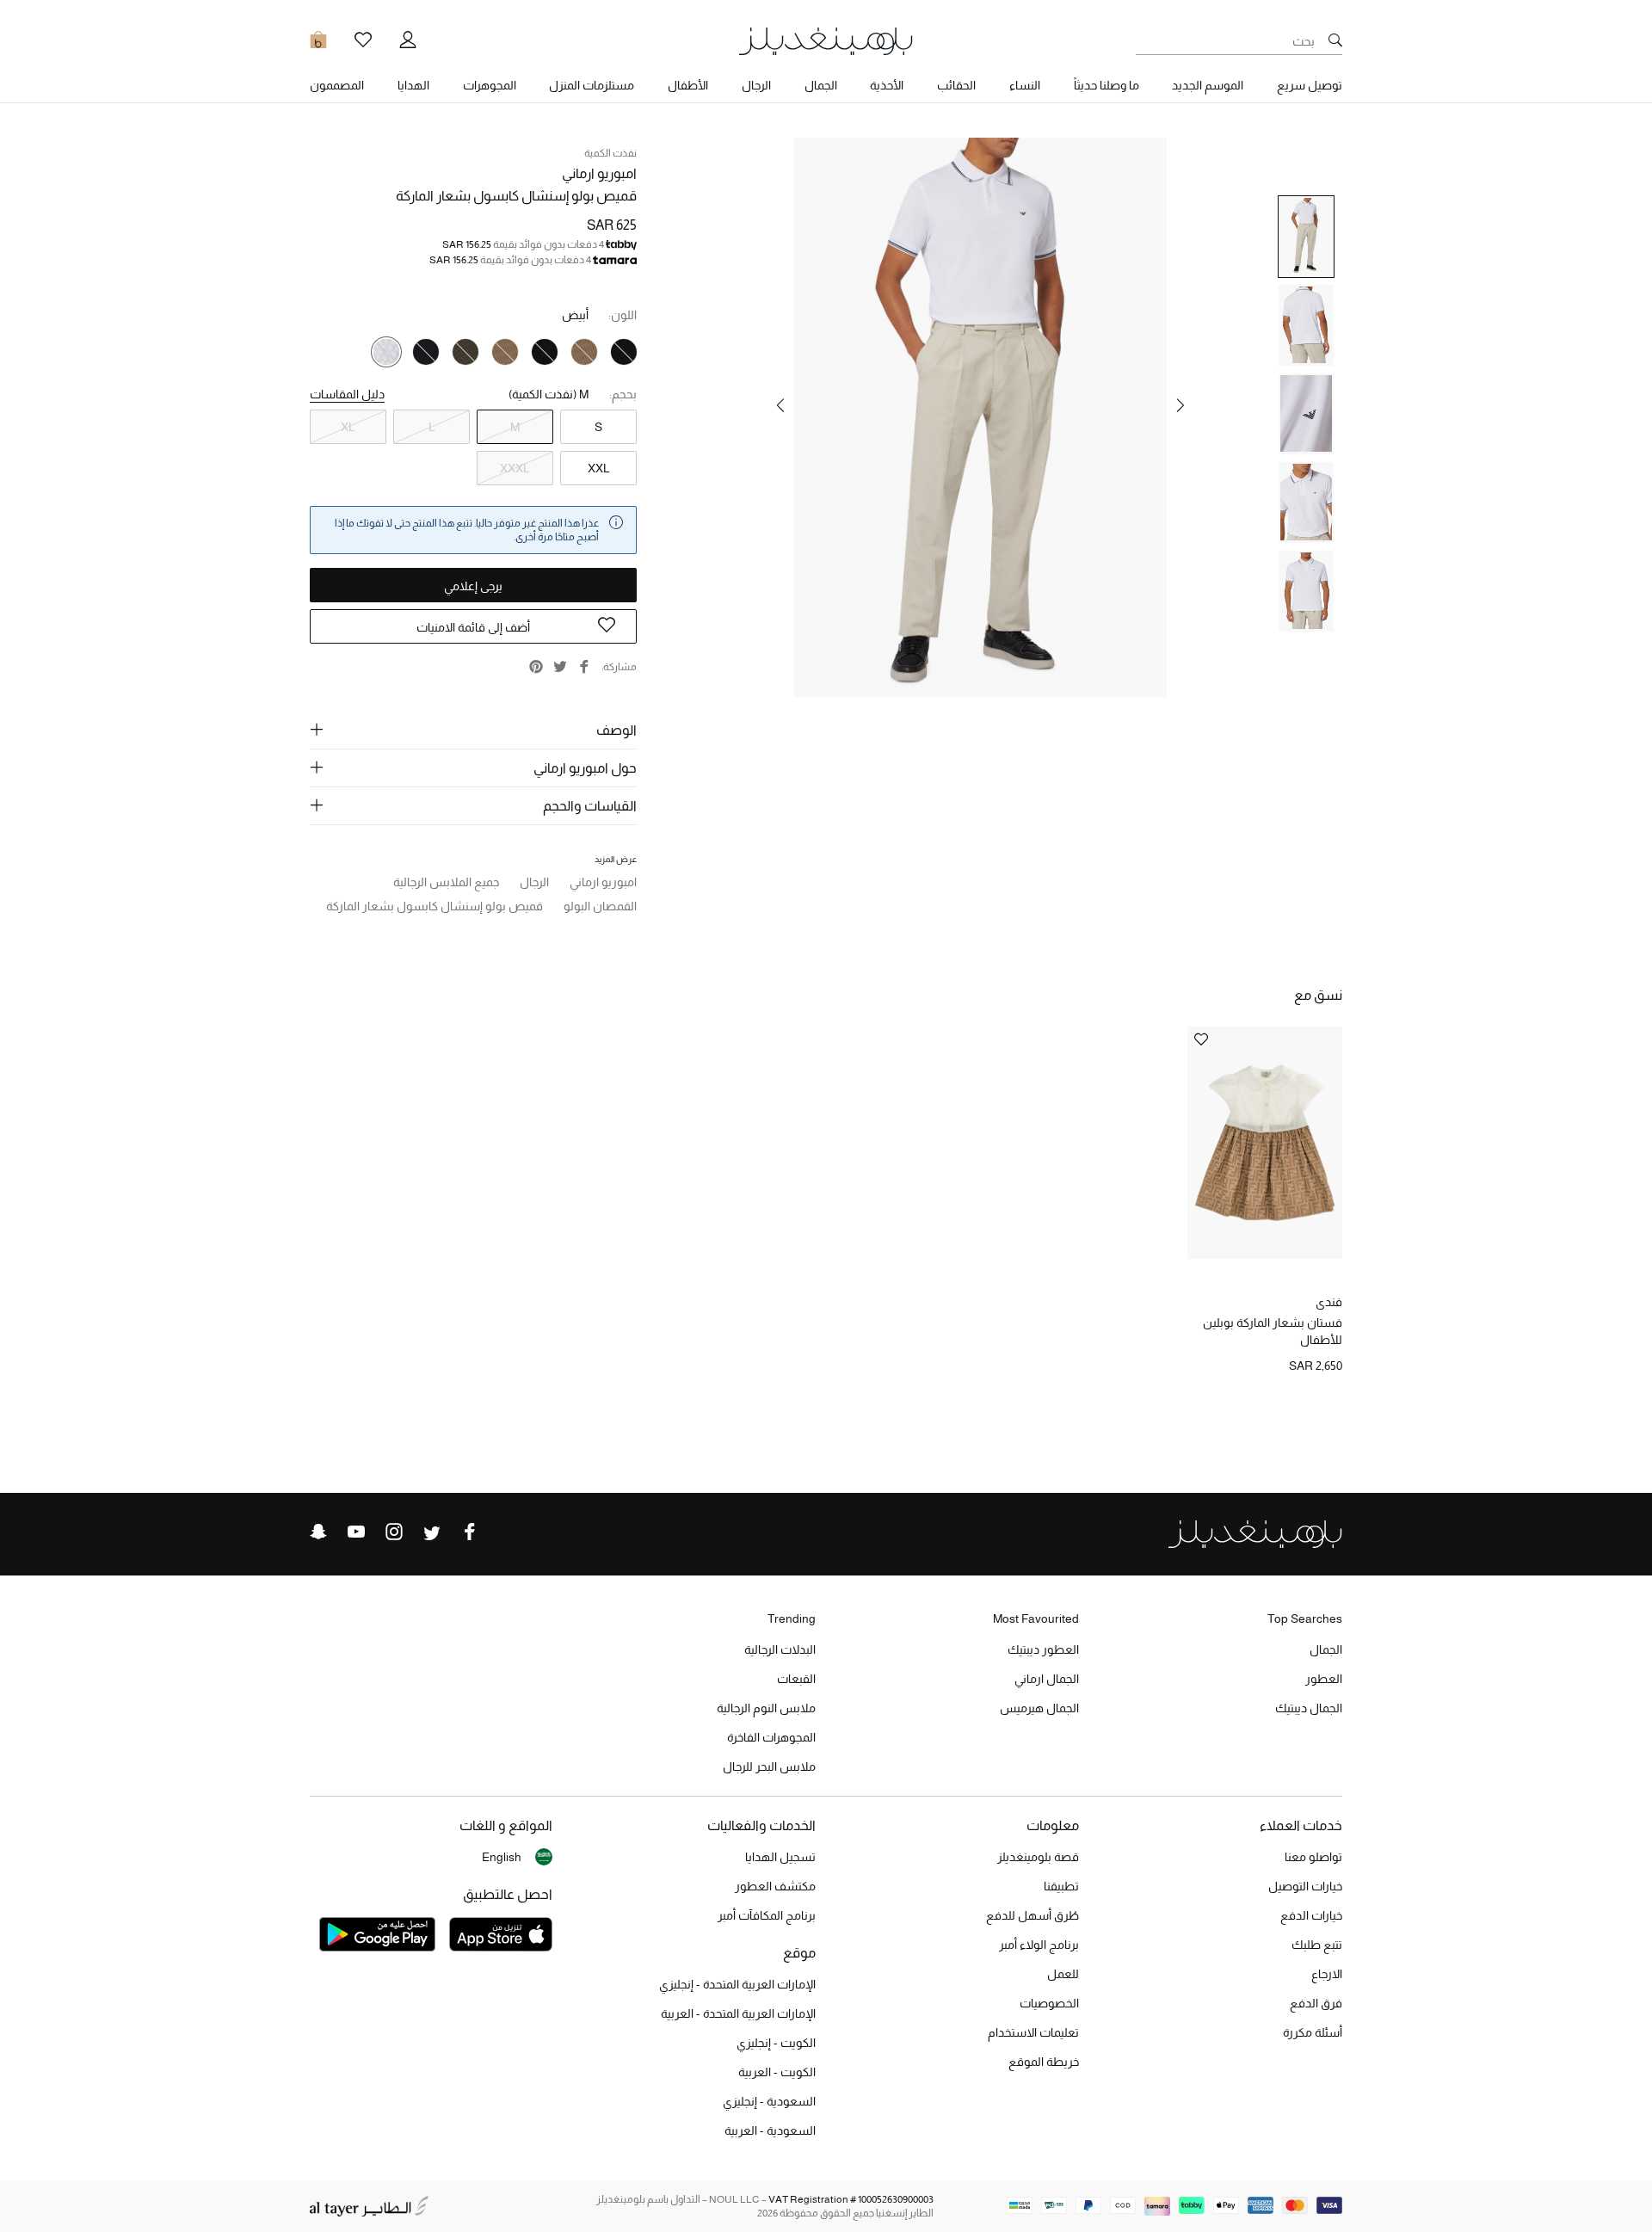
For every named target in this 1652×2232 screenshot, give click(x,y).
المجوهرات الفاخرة (771, 1737)
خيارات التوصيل (1305, 1886)
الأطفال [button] (688, 85)
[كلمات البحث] (1335, 41)
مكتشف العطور (775, 1886)
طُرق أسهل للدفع (1032, 1915)
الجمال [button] (821, 85)
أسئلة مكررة (1313, 2032)
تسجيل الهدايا (780, 1857)
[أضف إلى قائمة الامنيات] (1201, 1041)
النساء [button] (1025, 85)
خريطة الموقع (1044, 2062)
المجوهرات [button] (490, 85)
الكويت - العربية (777, 2072)
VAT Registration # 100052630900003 (851, 2199)
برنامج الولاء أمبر (1039, 1945)
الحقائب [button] (956, 85)
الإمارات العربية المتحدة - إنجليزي (737, 1984)
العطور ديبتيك (1043, 1649)
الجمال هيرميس (1039, 1708)
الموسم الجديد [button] (1208, 85)
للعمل (1063, 1974)
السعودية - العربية (770, 2130)
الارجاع (1327, 1974)
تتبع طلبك (1317, 1945)
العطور (1324, 1679)
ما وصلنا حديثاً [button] (1106, 85)
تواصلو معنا (1313, 1857)
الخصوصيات (1049, 2003)
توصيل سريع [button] (1310, 85)
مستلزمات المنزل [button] (592, 85)
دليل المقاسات (347, 394)
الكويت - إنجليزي (776, 2043)
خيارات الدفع (1311, 1915)
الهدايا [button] (413, 85)
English (502, 1857)
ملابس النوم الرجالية (766, 1708)
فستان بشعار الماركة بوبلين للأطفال (1273, 1331)
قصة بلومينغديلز (1038, 1857)
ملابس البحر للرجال (769, 1766)
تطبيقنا (1061, 1886)
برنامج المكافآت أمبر (767, 1915)
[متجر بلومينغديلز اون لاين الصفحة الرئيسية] (826, 40)
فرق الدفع (1316, 2003)
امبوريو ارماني (599, 173)
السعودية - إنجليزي (769, 2101)
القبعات (796, 1679)
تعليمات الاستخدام (1033, 2032)
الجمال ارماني (1047, 1679)
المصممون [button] (337, 85)
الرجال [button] (756, 85)
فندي (1329, 1302)
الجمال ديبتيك (1309, 1708)
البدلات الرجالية (780, 1649)
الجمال (1326, 1649)
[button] (1180, 405)
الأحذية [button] (887, 85)
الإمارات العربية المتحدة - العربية (738, 2013)
